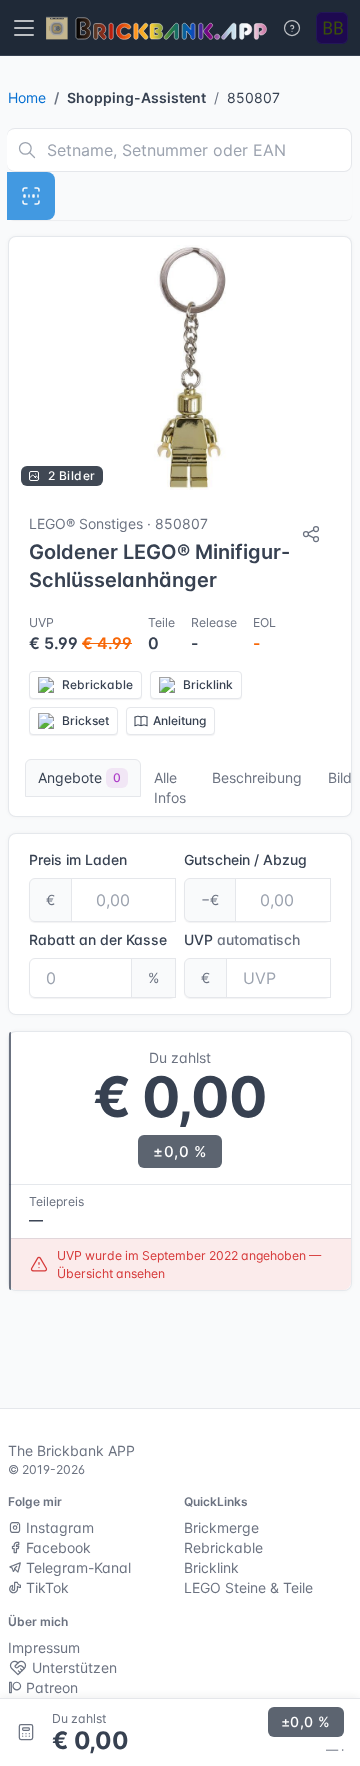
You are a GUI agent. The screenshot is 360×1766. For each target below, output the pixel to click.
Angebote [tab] (79, 777)
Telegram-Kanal (76, 1567)
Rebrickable (223, 1547)
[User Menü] (332, 28)
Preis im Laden (78, 859)
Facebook (56, 1547)
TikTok (45, 1587)
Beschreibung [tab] (257, 777)
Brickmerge (221, 1527)
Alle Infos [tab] (170, 787)
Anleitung (179, 720)
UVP (242, 939)
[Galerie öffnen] (180, 367)
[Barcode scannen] (31, 196)
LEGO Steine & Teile (248, 1587)
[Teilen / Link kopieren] (311, 534)
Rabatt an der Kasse (98, 939)
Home (27, 97)
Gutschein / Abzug (245, 859)
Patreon (50, 1687)
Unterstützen (72, 1667)
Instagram (58, 1527)
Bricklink (211, 1567)
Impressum (44, 1647)
